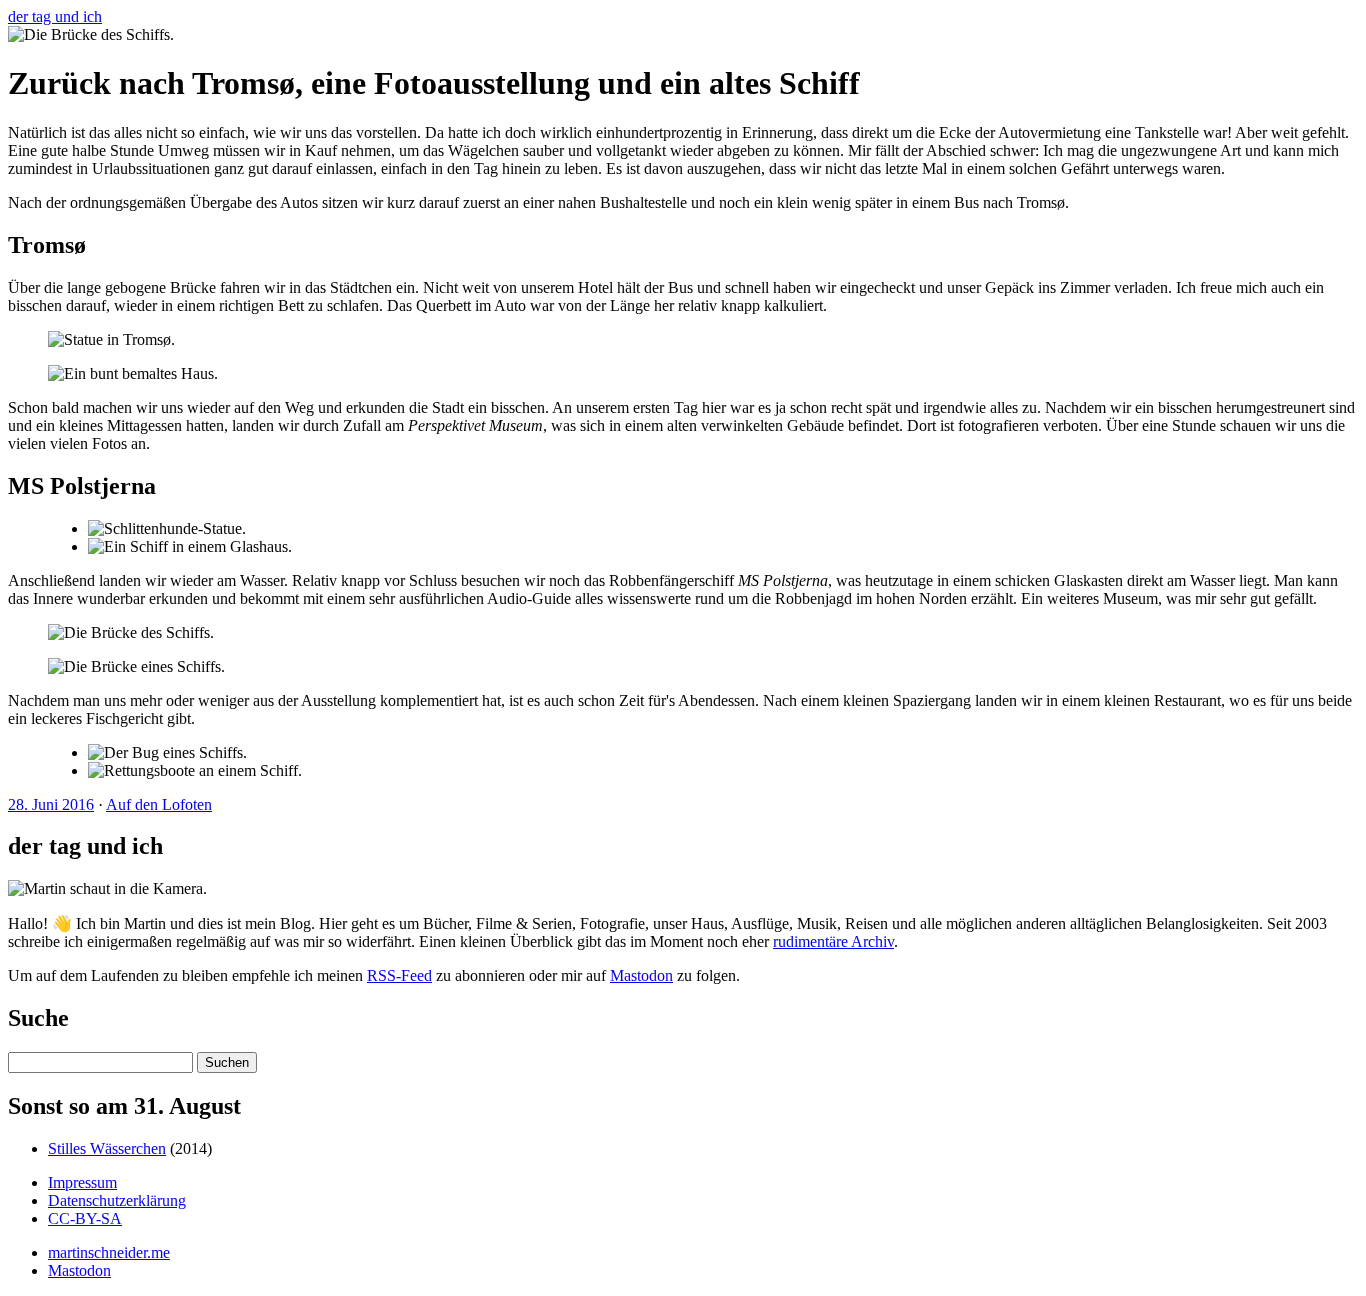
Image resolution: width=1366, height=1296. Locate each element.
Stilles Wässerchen (107, 1148)
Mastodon (641, 975)
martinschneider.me (109, 1252)
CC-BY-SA (85, 1218)
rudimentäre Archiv (833, 941)
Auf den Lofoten (159, 804)
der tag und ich (55, 16)
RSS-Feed (399, 975)
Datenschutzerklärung (117, 1200)
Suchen (227, 1062)
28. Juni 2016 (51, 804)
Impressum (82, 1182)
